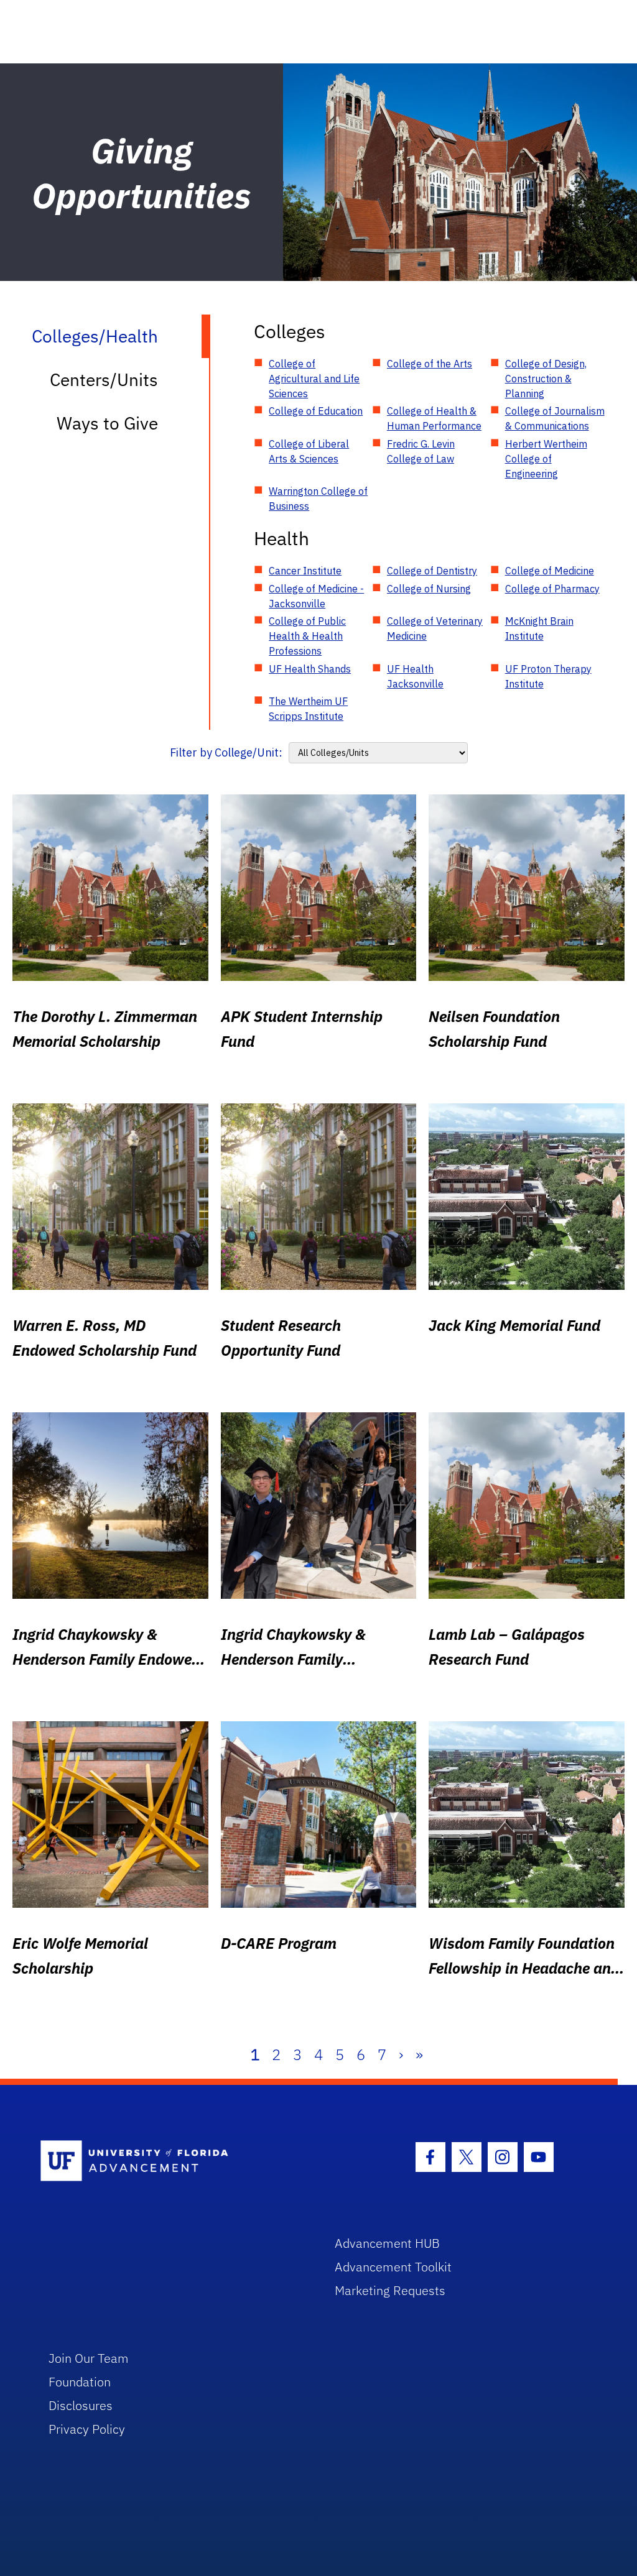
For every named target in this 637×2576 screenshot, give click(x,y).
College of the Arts (430, 364)
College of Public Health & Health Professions (307, 636)
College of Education (316, 411)
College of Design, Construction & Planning (546, 379)
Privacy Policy (87, 2429)
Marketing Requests (390, 2290)
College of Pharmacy (552, 589)
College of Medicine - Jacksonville (316, 596)
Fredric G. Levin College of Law (421, 451)
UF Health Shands (310, 669)
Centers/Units (104, 379)
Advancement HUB (387, 2243)
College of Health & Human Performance (434, 418)
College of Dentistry (432, 571)
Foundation (80, 2382)
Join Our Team (89, 2358)
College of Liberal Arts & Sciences (309, 451)
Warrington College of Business (318, 499)
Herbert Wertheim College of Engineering (546, 459)
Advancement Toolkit (393, 2267)
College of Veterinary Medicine (435, 628)
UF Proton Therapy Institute (548, 676)
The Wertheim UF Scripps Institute (308, 709)
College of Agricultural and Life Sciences (314, 379)
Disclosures (81, 2405)
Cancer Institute (305, 571)
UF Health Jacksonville (415, 676)
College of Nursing (429, 589)
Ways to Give (107, 423)
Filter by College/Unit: (226, 752)
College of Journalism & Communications (555, 418)
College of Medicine (550, 571)
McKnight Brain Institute (539, 628)
